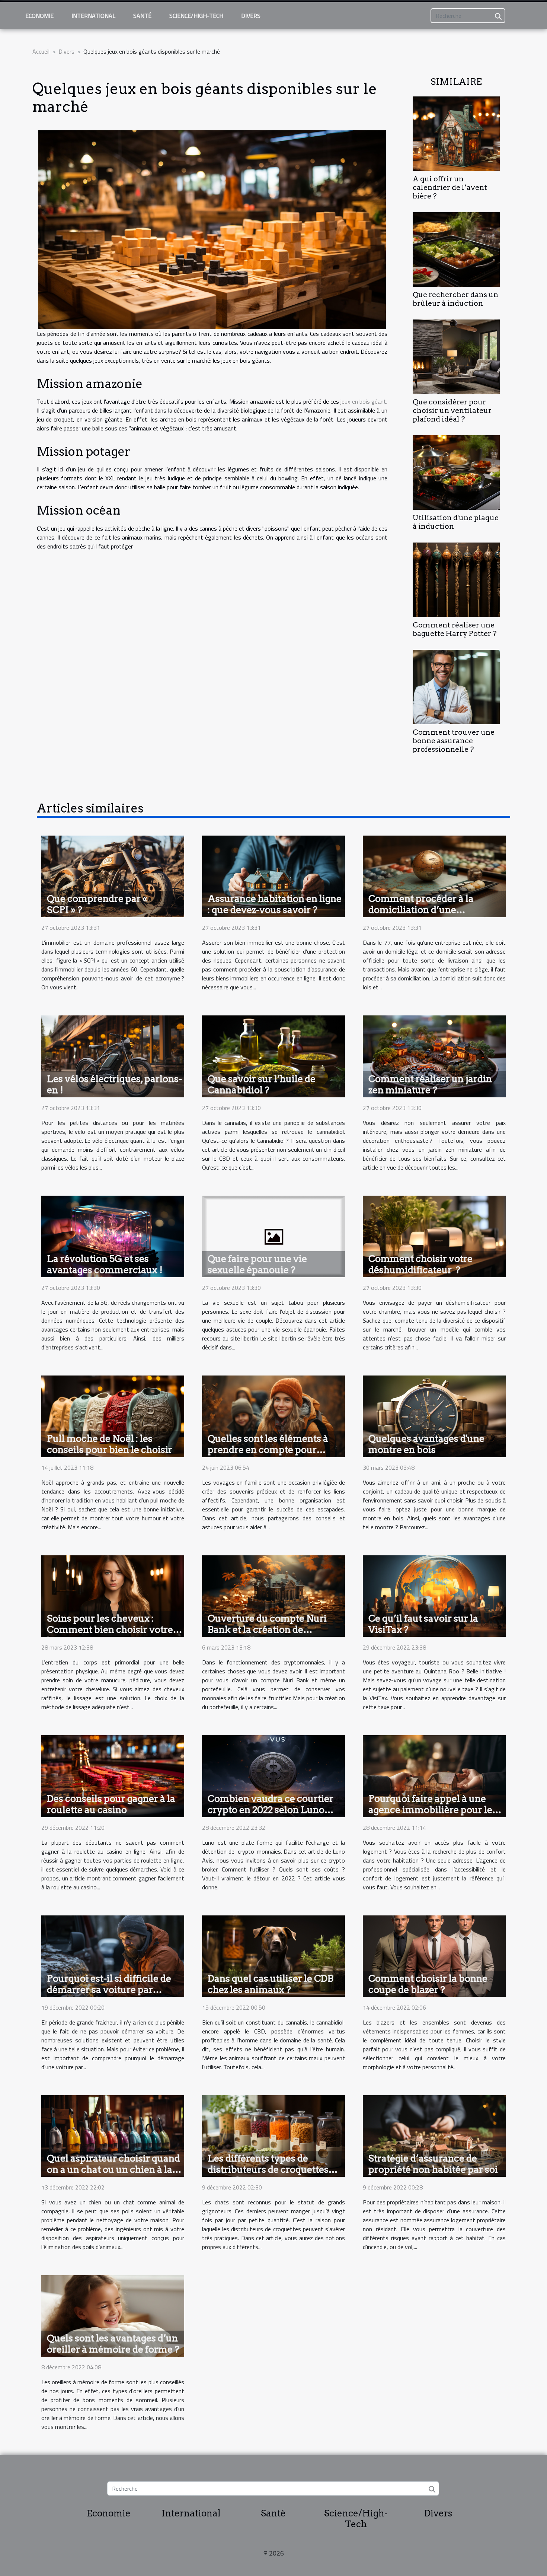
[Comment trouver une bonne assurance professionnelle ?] (456, 686)
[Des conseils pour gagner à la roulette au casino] (113, 1775)
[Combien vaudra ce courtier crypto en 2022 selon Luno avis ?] (273, 1775)
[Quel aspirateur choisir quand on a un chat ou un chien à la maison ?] (113, 2135)
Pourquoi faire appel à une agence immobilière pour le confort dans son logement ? (431, 1810)
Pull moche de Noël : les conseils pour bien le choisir (110, 1444)
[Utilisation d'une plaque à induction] (456, 472)
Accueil (41, 51)
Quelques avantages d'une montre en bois (426, 1444)
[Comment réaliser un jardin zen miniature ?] (434, 1056)
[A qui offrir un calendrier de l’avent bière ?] (456, 133)
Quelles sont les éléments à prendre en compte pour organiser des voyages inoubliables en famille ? (268, 1455)
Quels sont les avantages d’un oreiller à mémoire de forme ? (113, 2344)
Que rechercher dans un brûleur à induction (455, 299)
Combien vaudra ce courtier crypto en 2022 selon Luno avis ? (271, 1810)
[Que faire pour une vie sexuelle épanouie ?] (273, 1235)
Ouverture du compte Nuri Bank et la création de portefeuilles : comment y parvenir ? (267, 1635)
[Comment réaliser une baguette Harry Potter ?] (456, 579)
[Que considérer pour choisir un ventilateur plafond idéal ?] (456, 356)
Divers (251, 16)
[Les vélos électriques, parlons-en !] (113, 1056)
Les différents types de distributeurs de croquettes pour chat (268, 2169)
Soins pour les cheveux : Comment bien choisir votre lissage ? (110, 1629)
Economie (39, 16)
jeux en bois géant (363, 401)
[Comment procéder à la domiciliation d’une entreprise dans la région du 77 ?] (434, 875)
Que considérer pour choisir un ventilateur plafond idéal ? (452, 411)
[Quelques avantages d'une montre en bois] (434, 1416)
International (93, 16)
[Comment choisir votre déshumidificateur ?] (434, 1235)
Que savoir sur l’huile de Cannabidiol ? (262, 1084)
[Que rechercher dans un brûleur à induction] (456, 249)
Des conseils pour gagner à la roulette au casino (111, 1804)
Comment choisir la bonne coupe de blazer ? (428, 1984)
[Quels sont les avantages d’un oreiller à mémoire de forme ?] (113, 2315)
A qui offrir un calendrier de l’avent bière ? (450, 187)
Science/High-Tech (196, 16)
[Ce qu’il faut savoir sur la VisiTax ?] (434, 1596)
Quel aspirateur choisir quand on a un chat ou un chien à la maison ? (113, 2169)
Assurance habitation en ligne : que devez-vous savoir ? (275, 904)
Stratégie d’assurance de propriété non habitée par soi (433, 2164)
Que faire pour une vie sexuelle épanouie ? (257, 1264)
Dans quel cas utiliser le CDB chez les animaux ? (271, 1984)
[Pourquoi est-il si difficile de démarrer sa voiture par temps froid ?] (113, 1955)
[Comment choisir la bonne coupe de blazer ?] (434, 1955)
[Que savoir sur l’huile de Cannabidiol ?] (273, 1056)
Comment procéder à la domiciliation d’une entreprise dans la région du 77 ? (430, 915)
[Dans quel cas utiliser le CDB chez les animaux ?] (273, 1955)
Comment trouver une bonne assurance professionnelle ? (454, 741)
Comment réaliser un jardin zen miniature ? (430, 1084)
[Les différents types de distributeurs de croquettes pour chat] (273, 2135)
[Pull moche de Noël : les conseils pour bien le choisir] (113, 1416)
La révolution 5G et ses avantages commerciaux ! (105, 1264)
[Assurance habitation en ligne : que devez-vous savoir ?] (273, 875)
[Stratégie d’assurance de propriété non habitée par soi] (434, 2135)
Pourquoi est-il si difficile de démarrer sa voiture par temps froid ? (109, 1990)
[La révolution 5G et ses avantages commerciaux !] (113, 1235)
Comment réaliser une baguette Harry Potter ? (455, 629)
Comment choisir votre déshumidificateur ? (420, 1264)
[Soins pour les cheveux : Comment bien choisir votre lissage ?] (113, 1596)
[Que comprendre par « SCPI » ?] (113, 875)
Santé (142, 16)
